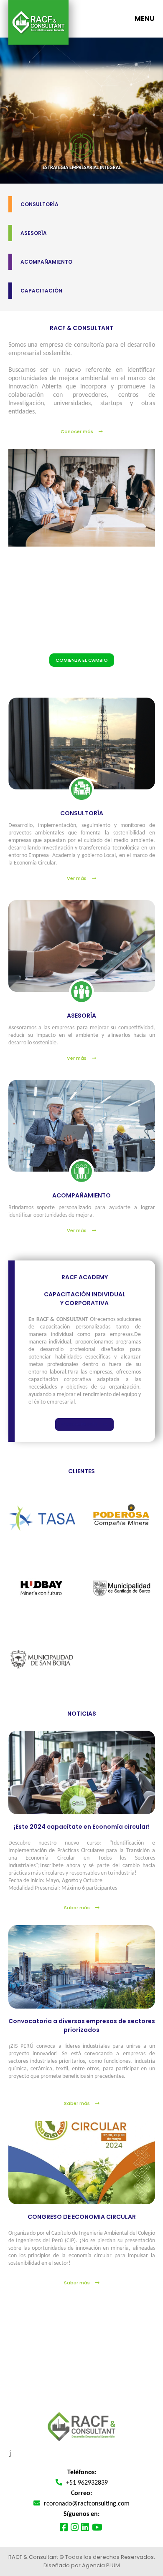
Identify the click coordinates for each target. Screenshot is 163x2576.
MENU (145, 19)
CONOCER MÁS (80, 1424)
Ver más (77, 878)
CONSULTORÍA (39, 204)
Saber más (78, 1908)
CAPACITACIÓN (41, 291)
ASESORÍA (34, 233)
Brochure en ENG (88, 2375)
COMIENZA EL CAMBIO (82, 660)
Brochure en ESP (88, 2355)
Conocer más (78, 431)
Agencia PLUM (101, 2565)
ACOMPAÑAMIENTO (46, 262)
